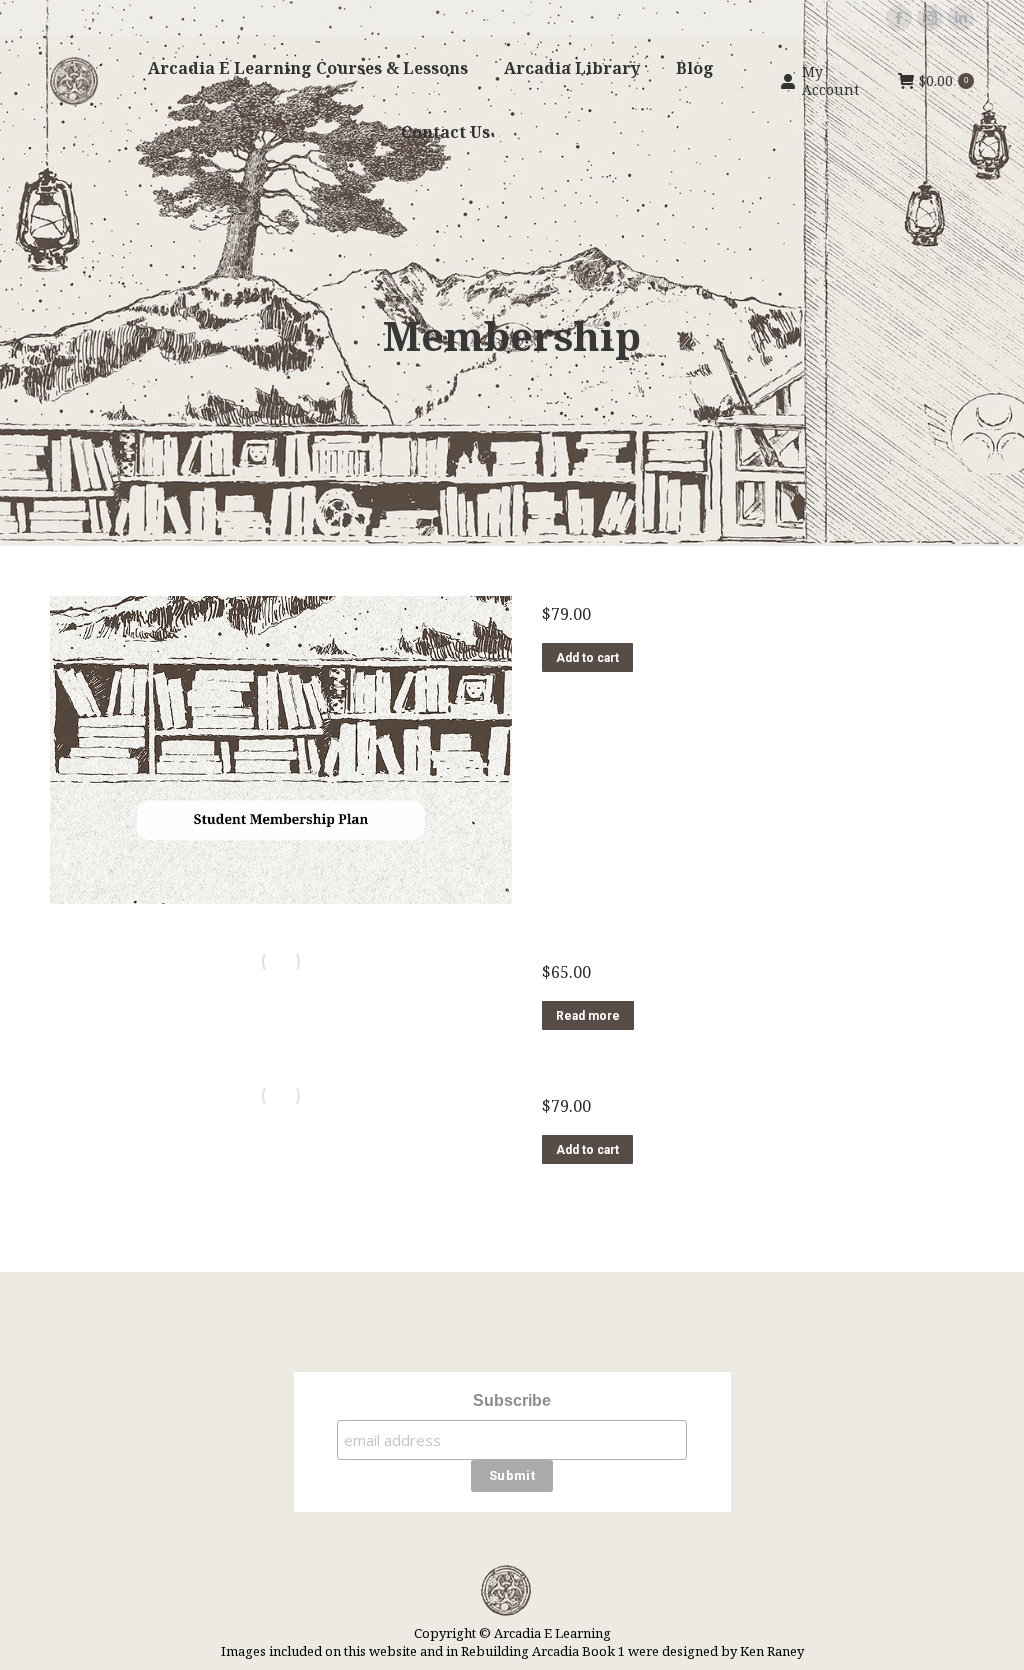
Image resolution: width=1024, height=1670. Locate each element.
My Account (830, 81)
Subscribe (512, 1400)
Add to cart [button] (587, 658)
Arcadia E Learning (552, 1633)
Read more (588, 1016)
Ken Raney (772, 1651)
